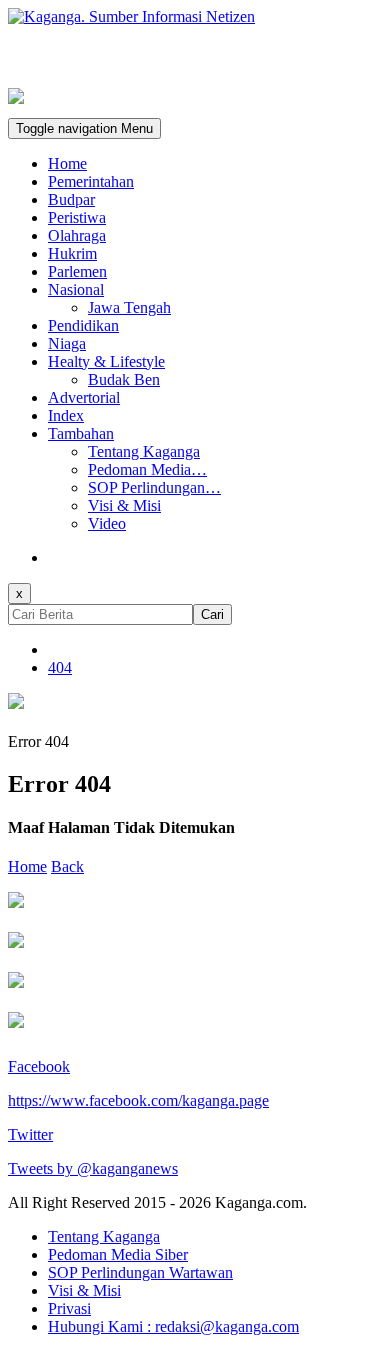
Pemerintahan (91, 181)
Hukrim (72, 253)
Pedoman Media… (147, 469)
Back (67, 866)
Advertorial (84, 397)
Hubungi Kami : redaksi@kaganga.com (173, 1326)
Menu (84, 128)
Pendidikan (83, 325)
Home (67, 163)
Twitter (30, 1134)
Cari (212, 614)
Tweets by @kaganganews (93, 1168)
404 (60, 667)
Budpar (71, 199)
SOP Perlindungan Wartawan (140, 1272)
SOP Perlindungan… (154, 487)
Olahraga (77, 235)
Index (66, 415)
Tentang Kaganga (144, 451)
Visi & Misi (124, 505)
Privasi (69, 1308)
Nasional (76, 289)
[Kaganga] (195, 17)
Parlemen (77, 271)
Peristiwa (77, 217)
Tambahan (81, 433)
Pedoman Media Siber (118, 1254)
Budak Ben (124, 379)
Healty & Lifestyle (106, 361)
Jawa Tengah (129, 307)
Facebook (39, 1066)
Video (107, 523)
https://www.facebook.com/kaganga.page (138, 1100)
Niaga (67, 343)
